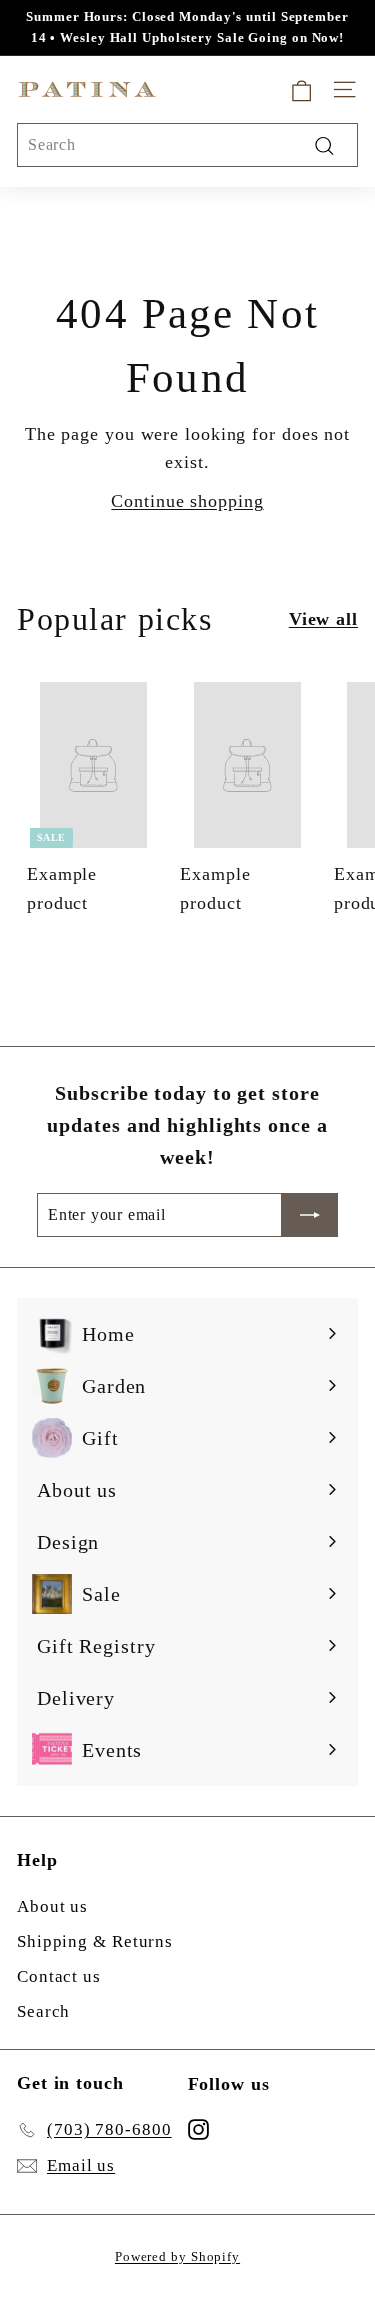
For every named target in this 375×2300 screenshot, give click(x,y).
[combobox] (187, 145)
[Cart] (301, 89)
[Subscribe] (310, 1215)
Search (43, 2011)
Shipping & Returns (95, 1941)
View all (323, 619)
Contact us (59, 1976)
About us (52, 1906)
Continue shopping (187, 501)
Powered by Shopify (177, 2256)
